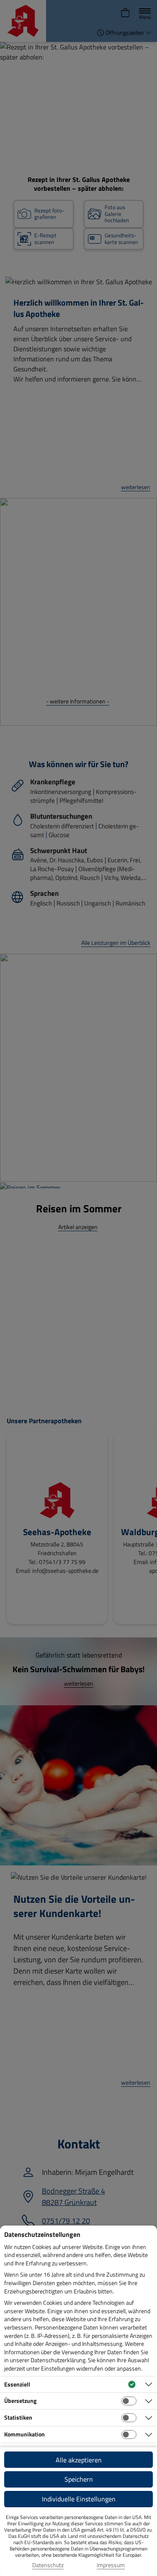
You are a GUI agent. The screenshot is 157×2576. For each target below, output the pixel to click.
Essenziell (17, 2384)
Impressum (111, 2565)
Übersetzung (20, 2401)
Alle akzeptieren (79, 2460)
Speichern (79, 2479)
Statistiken (18, 2417)
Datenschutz (48, 2565)
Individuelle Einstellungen (79, 2499)
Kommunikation (24, 2434)
